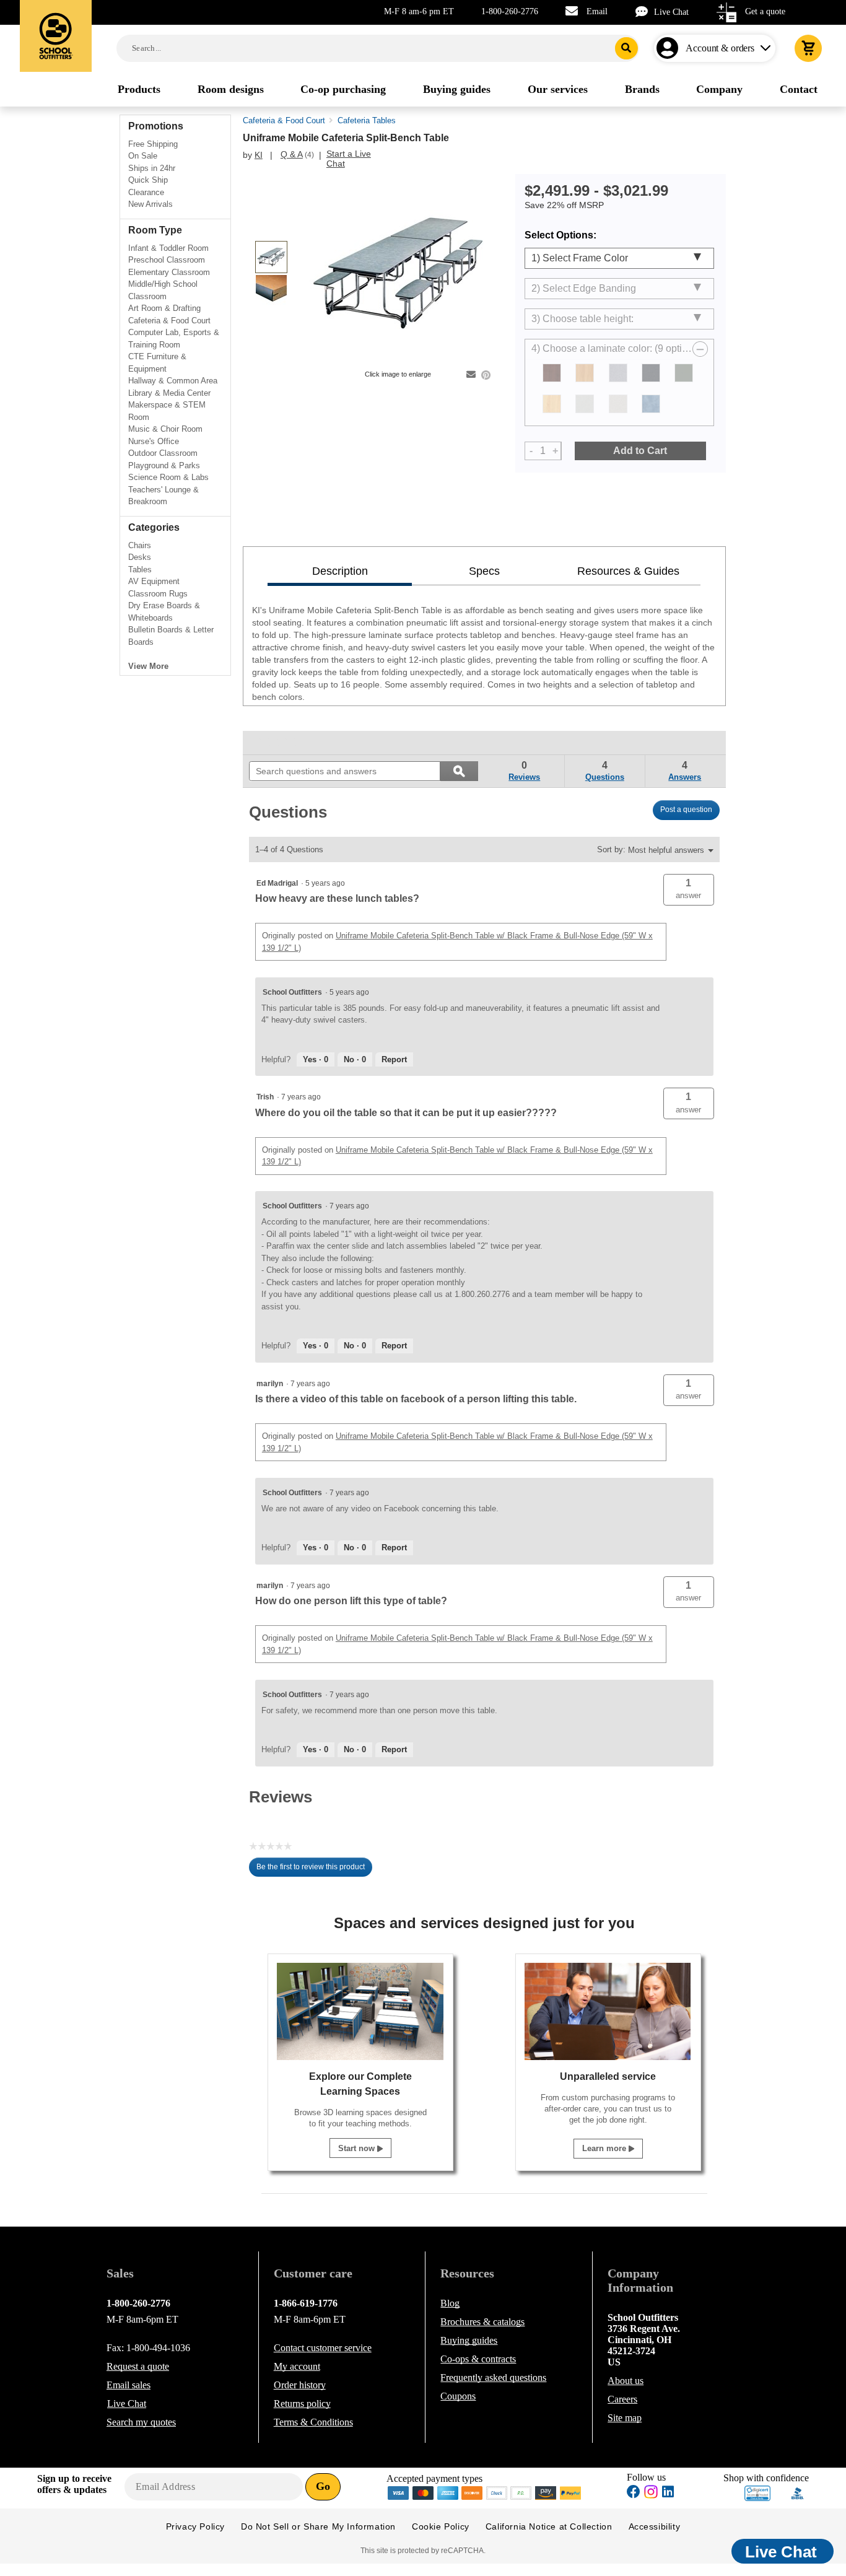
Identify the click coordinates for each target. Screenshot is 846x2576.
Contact (323, 2348)
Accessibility (655, 2526)
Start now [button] (358, 2148)
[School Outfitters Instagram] (651, 2495)
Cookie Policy (441, 2526)
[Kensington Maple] (552, 404)
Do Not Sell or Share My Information (318, 2526)
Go (323, 2486)
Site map (625, 2418)
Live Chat (671, 12)
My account (297, 2366)
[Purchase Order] (521, 2492)
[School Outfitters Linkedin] (668, 2493)
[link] (277, 743)
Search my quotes (141, 2422)
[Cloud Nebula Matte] (618, 373)
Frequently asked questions (493, 2377)
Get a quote (765, 11)
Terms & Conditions (313, 2422)
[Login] (670, 48)
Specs (484, 571)
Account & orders (720, 48)
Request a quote (138, 2366)
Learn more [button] (605, 2148)
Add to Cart (640, 451)
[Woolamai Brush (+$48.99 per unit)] (651, 404)
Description (340, 571)
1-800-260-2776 (510, 11)
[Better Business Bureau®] (798, 2492)
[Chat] (645, 11)
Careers (622, 2399)
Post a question (686, 810)
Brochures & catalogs (482, 2322)
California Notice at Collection (549, 2526)
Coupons (458, 2396)
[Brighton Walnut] (552, 373)
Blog (450, 2303)
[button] (689, 890)
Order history (300, 2385)
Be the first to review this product (314, 1870)
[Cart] (808, 48)
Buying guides (469, 2340)
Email (597, 11)
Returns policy (302, 2404)
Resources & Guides (628, 571)
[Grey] (684, 373)
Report (394, 1059)
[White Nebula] (618, 404)
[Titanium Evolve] (585, 404)
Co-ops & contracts (478, 2359)
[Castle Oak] (585, 373)
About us (626, 2381)
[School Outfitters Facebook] (634, 2493)
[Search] (626, 48)
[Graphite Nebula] (651, 373)
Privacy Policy (195, 2526)
